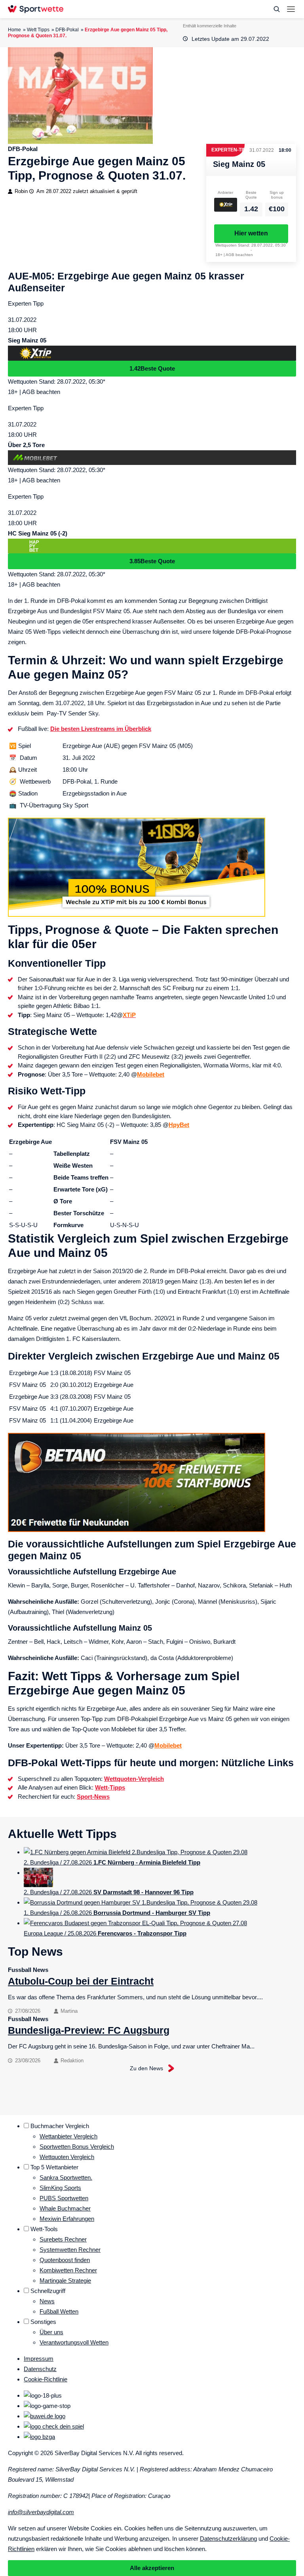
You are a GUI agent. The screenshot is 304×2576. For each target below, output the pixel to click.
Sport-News (93, 1797)
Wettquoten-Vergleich (134, 1779)
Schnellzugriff (48, 2291)
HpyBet (179, 1125)
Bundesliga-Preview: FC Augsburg (89, 2030)
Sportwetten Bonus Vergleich (77, 2147)
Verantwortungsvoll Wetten (74, 2342)
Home (14, 30)
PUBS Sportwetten (64, 2198)
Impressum (39, 2359)
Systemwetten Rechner (70, 2250)
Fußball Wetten (59, 2311)
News (47, 2301)
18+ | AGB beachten (234, 255)
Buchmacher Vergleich (60, 2126)
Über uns (51, 2332)
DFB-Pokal (67, 30)
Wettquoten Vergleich (67, 2157)
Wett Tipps (38, 30)
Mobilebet (151, 1074)
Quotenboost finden (65, 2260)
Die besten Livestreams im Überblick (101, 729)
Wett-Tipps (110, 1787)
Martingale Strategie (65, 2281)
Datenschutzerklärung (228, 2539)
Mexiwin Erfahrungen (67, 2219)
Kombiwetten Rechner (68, 2270)
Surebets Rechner (63, 2239)
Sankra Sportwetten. (66, 2177)
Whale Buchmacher (65, 2208)
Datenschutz (40, 2369)
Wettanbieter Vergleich (68, 2136)
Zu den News (146, 2068)
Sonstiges (43, 2322)
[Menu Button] (291, 9)
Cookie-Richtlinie (46, 2379)
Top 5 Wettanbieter (54, 2167)
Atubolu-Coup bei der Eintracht (81, 1981)
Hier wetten (251, 233)
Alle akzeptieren (152, 2568)
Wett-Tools (44, 2229)
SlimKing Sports (60, 2188)
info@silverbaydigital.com (41, 2512)
